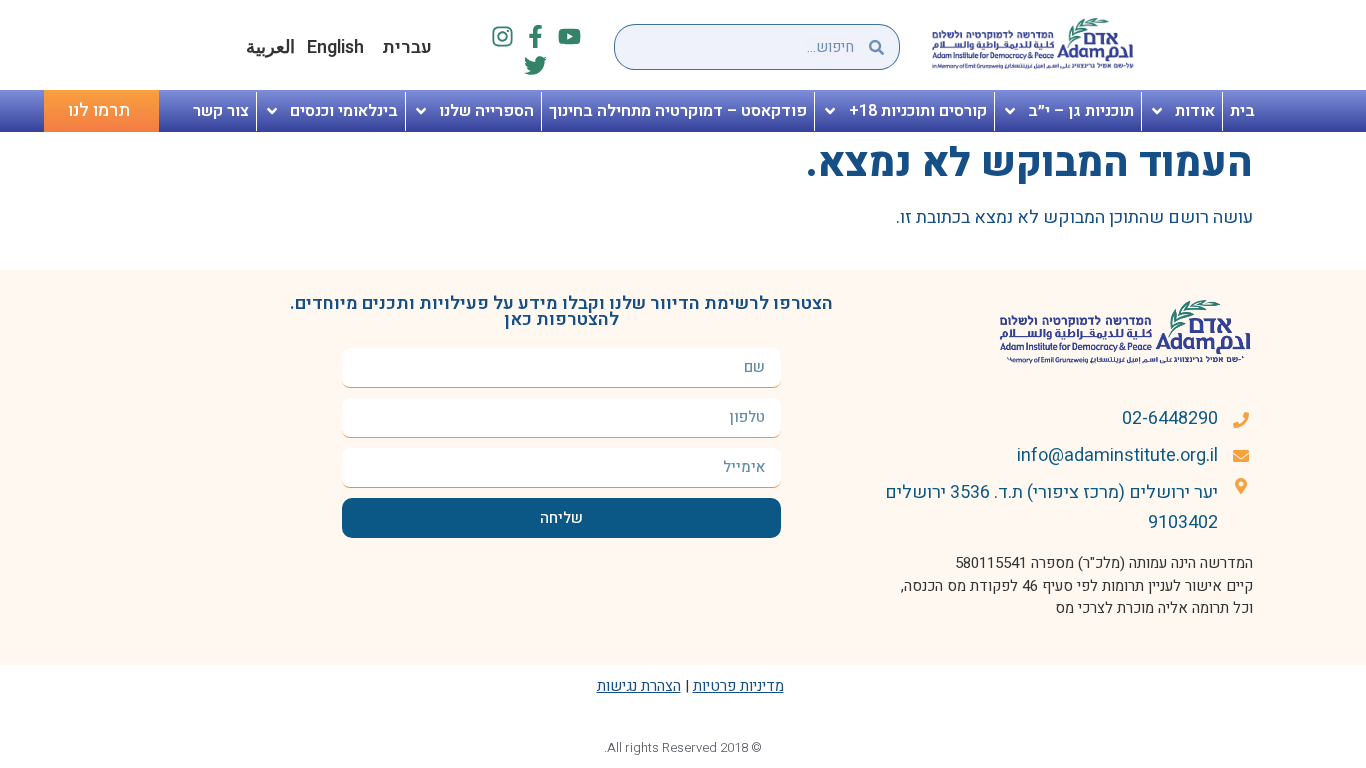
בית (1242, 111)
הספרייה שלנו (486, 111)
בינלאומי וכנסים (344, 111)
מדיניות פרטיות (738, 686)
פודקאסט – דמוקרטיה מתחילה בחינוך (678, 111)
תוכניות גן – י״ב (1081, 111)
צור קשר (221, 111)
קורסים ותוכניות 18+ (918, 111)
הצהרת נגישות (639, 686)
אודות (1195, 111)
